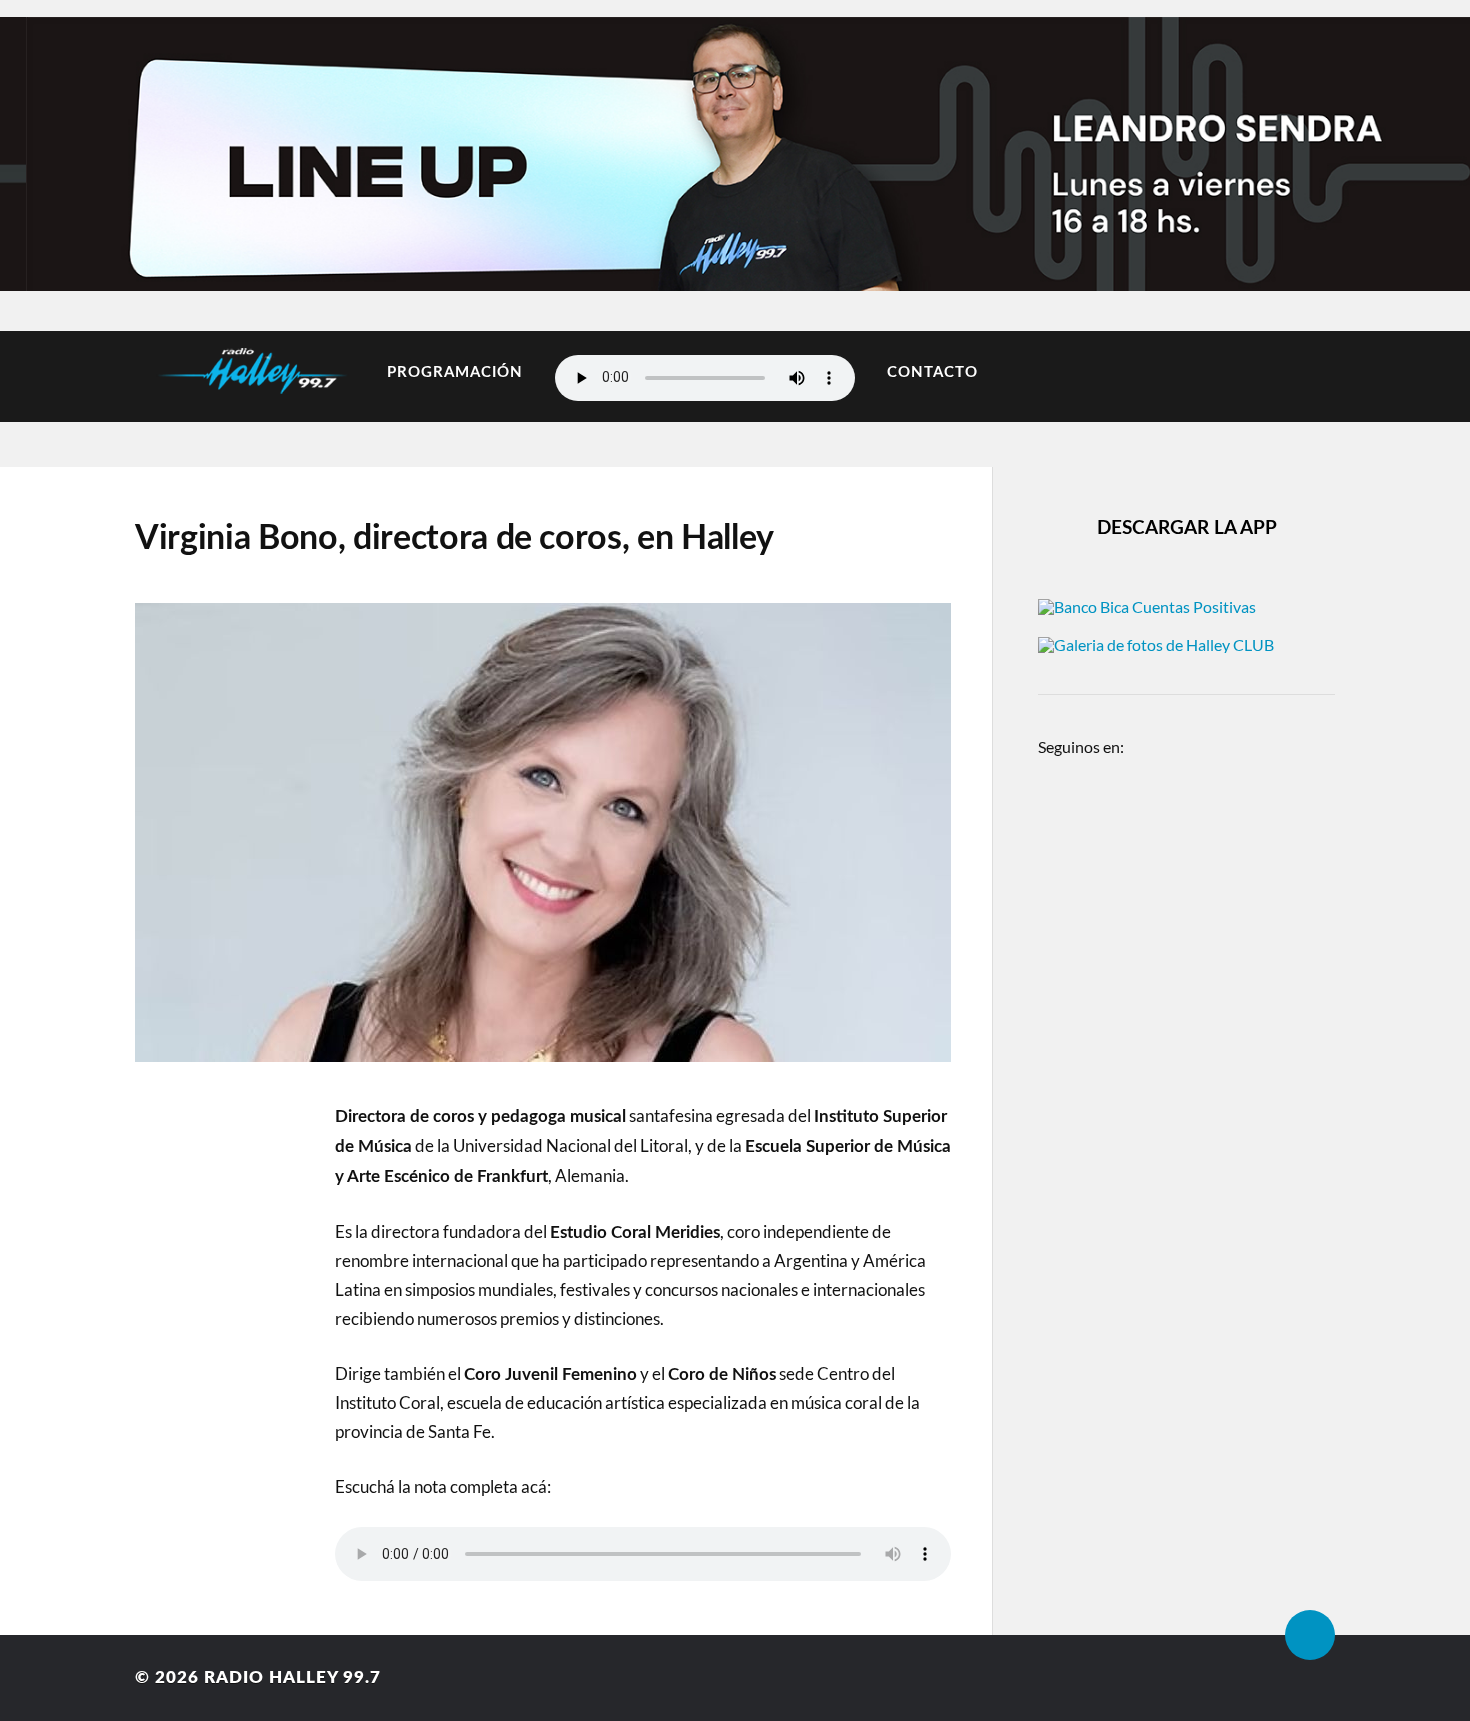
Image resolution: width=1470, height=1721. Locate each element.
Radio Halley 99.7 (292, 1677)
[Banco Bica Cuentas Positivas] (1147, 606)
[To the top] (1310, 1635)
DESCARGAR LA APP (1187, 528)
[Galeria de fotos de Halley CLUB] (1156, 644)
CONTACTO (932, 372)
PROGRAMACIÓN (455, 372)
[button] (52, 149)
